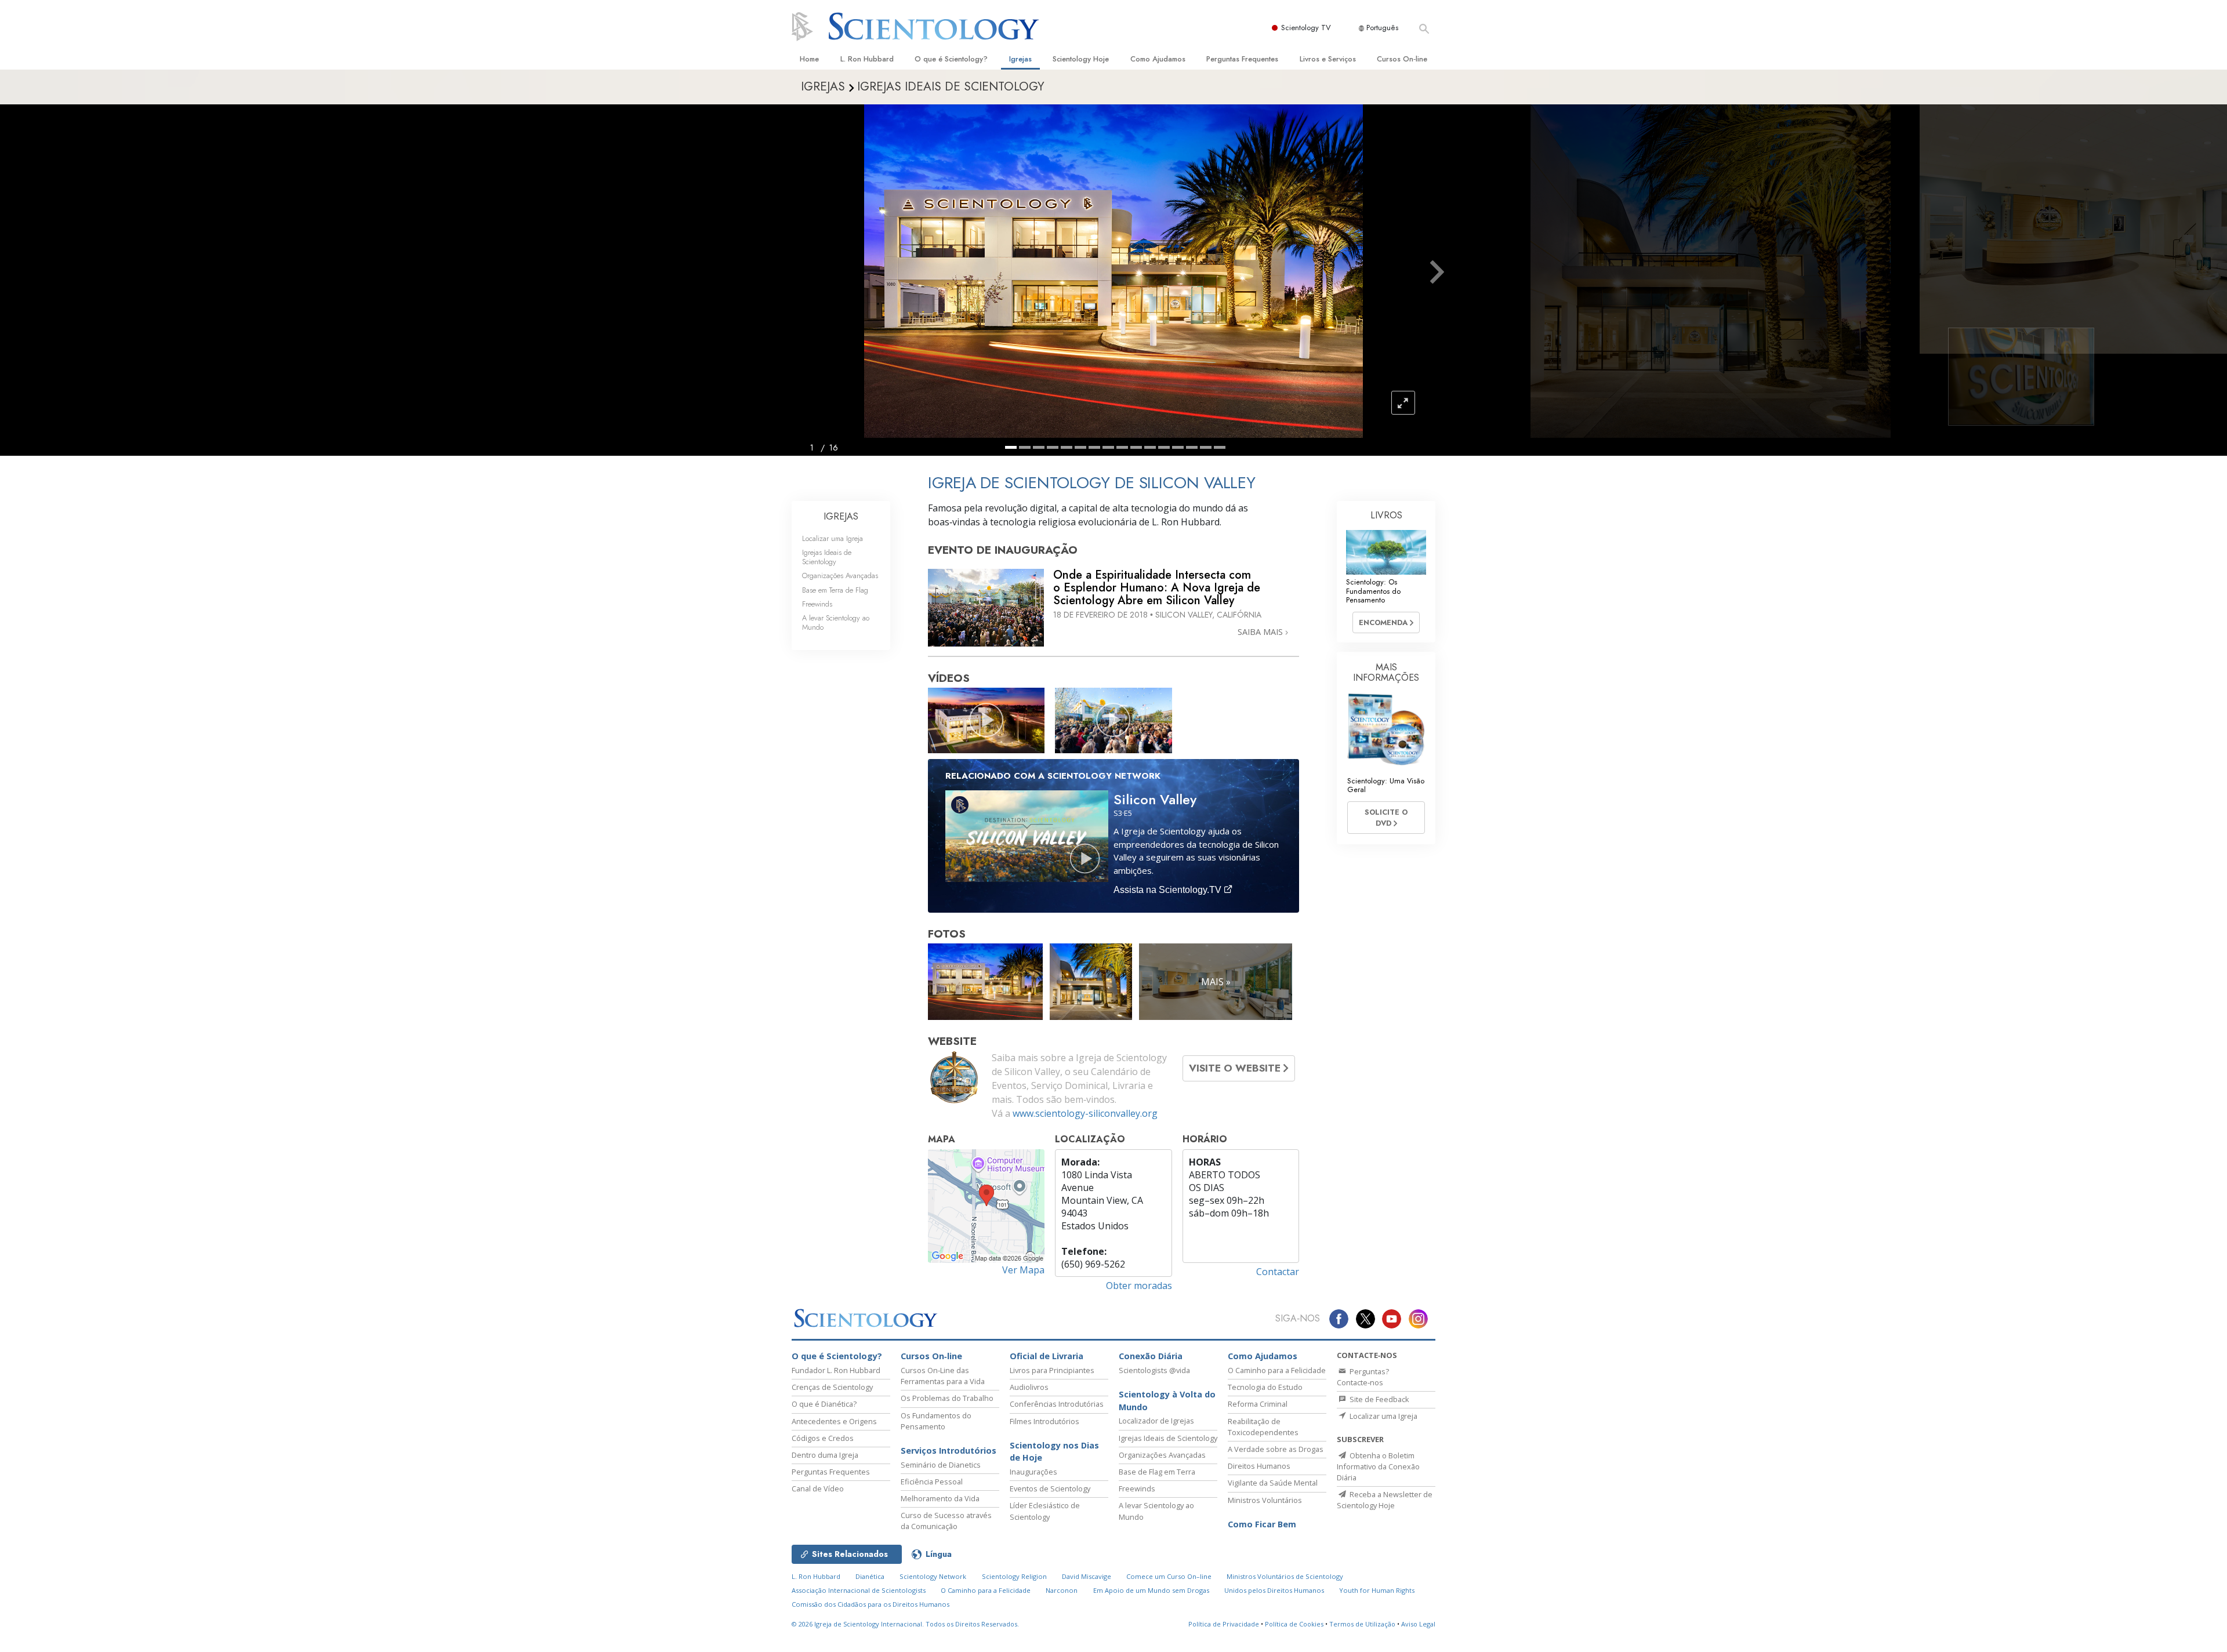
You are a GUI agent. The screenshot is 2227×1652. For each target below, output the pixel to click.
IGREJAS (841, 516)
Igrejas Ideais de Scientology (827, 557)
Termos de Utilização (1362, 1624)
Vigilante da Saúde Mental (1273, 1483)
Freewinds (817, 604)
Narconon (1062, 1590)
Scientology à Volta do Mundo (1167, 1401)
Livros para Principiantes (1052, 1370)
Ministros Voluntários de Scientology (1285, 1576)
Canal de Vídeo (818, 1488)
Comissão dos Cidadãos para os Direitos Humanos (871, 1604)
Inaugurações (1033, 1472)
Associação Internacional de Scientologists (859, 1590)
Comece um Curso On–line (1169, 1576)
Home (809, 59)
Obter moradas (1139, 1286)
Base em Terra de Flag (835, 590)
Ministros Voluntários (1265, 1500)
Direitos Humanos (1259, 1466)
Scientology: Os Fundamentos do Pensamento (1373, 591)
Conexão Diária (1151, 1356)
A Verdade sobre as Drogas (1276, 1449)
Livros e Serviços (1328, 59)
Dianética (870, 1576)
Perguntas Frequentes (1242, 59)
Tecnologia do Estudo (1265, 1387)
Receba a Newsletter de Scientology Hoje (1385, 1500)
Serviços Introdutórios (949, 1451)
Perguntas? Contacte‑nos (1363, 1377)
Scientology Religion (1014, 1576)
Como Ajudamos (1158, 59)
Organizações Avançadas (840, 576)
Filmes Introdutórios (1044, 1421)
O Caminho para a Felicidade (1277, 1370)
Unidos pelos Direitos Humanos (1274, 1590)
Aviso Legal (1418, 1624)
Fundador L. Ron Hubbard (836, 1370)
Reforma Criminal (1258, 1404)
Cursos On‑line (1402, 59)
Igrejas (1020, 59)
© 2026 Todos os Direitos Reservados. (905, 1624)
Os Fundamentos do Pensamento (936, 1421)
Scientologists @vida (1154, 1370)
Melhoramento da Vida (940, 1498)
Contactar (1278, 1272)
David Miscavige (1087, 1576)
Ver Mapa (1023, 1270)
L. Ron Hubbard (867, 59)
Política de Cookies (1294, 1624)
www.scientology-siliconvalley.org (1085, 1113)
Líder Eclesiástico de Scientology (1045, 1511)
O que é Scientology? (951, 59)
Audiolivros (1029, 1387)
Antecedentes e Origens (834, 1421)
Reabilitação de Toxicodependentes (1263, 1427)
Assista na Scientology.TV (1169, 890)
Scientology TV (1306, 28)
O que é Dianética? (824, 1404)
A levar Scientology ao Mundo (836, 622)
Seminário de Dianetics (941, 1465)
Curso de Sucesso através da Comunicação (946, 1521)
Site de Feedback (1379, 1399)
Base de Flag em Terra (1157, 1472)
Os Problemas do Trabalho (947, 1398)
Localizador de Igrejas (1156, 1421)
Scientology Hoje (1081, 59)
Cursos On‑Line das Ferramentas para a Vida (943, 1376)
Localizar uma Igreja (833, 538)
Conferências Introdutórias (1057, 1404)
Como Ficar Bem (1262, 1524)
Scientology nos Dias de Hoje (1054, 1452)
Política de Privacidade (1224, 1624)
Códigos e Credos (823, 1438)
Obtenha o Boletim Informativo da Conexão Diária (1378, 1466)
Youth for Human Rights (1377, 1590)
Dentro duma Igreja (825, 1455)
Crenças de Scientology (832, 1387)
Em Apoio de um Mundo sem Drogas (1151, 1590)
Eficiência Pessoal (932, 1482)
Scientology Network (933, 1576)
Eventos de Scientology (1050, 1488)
